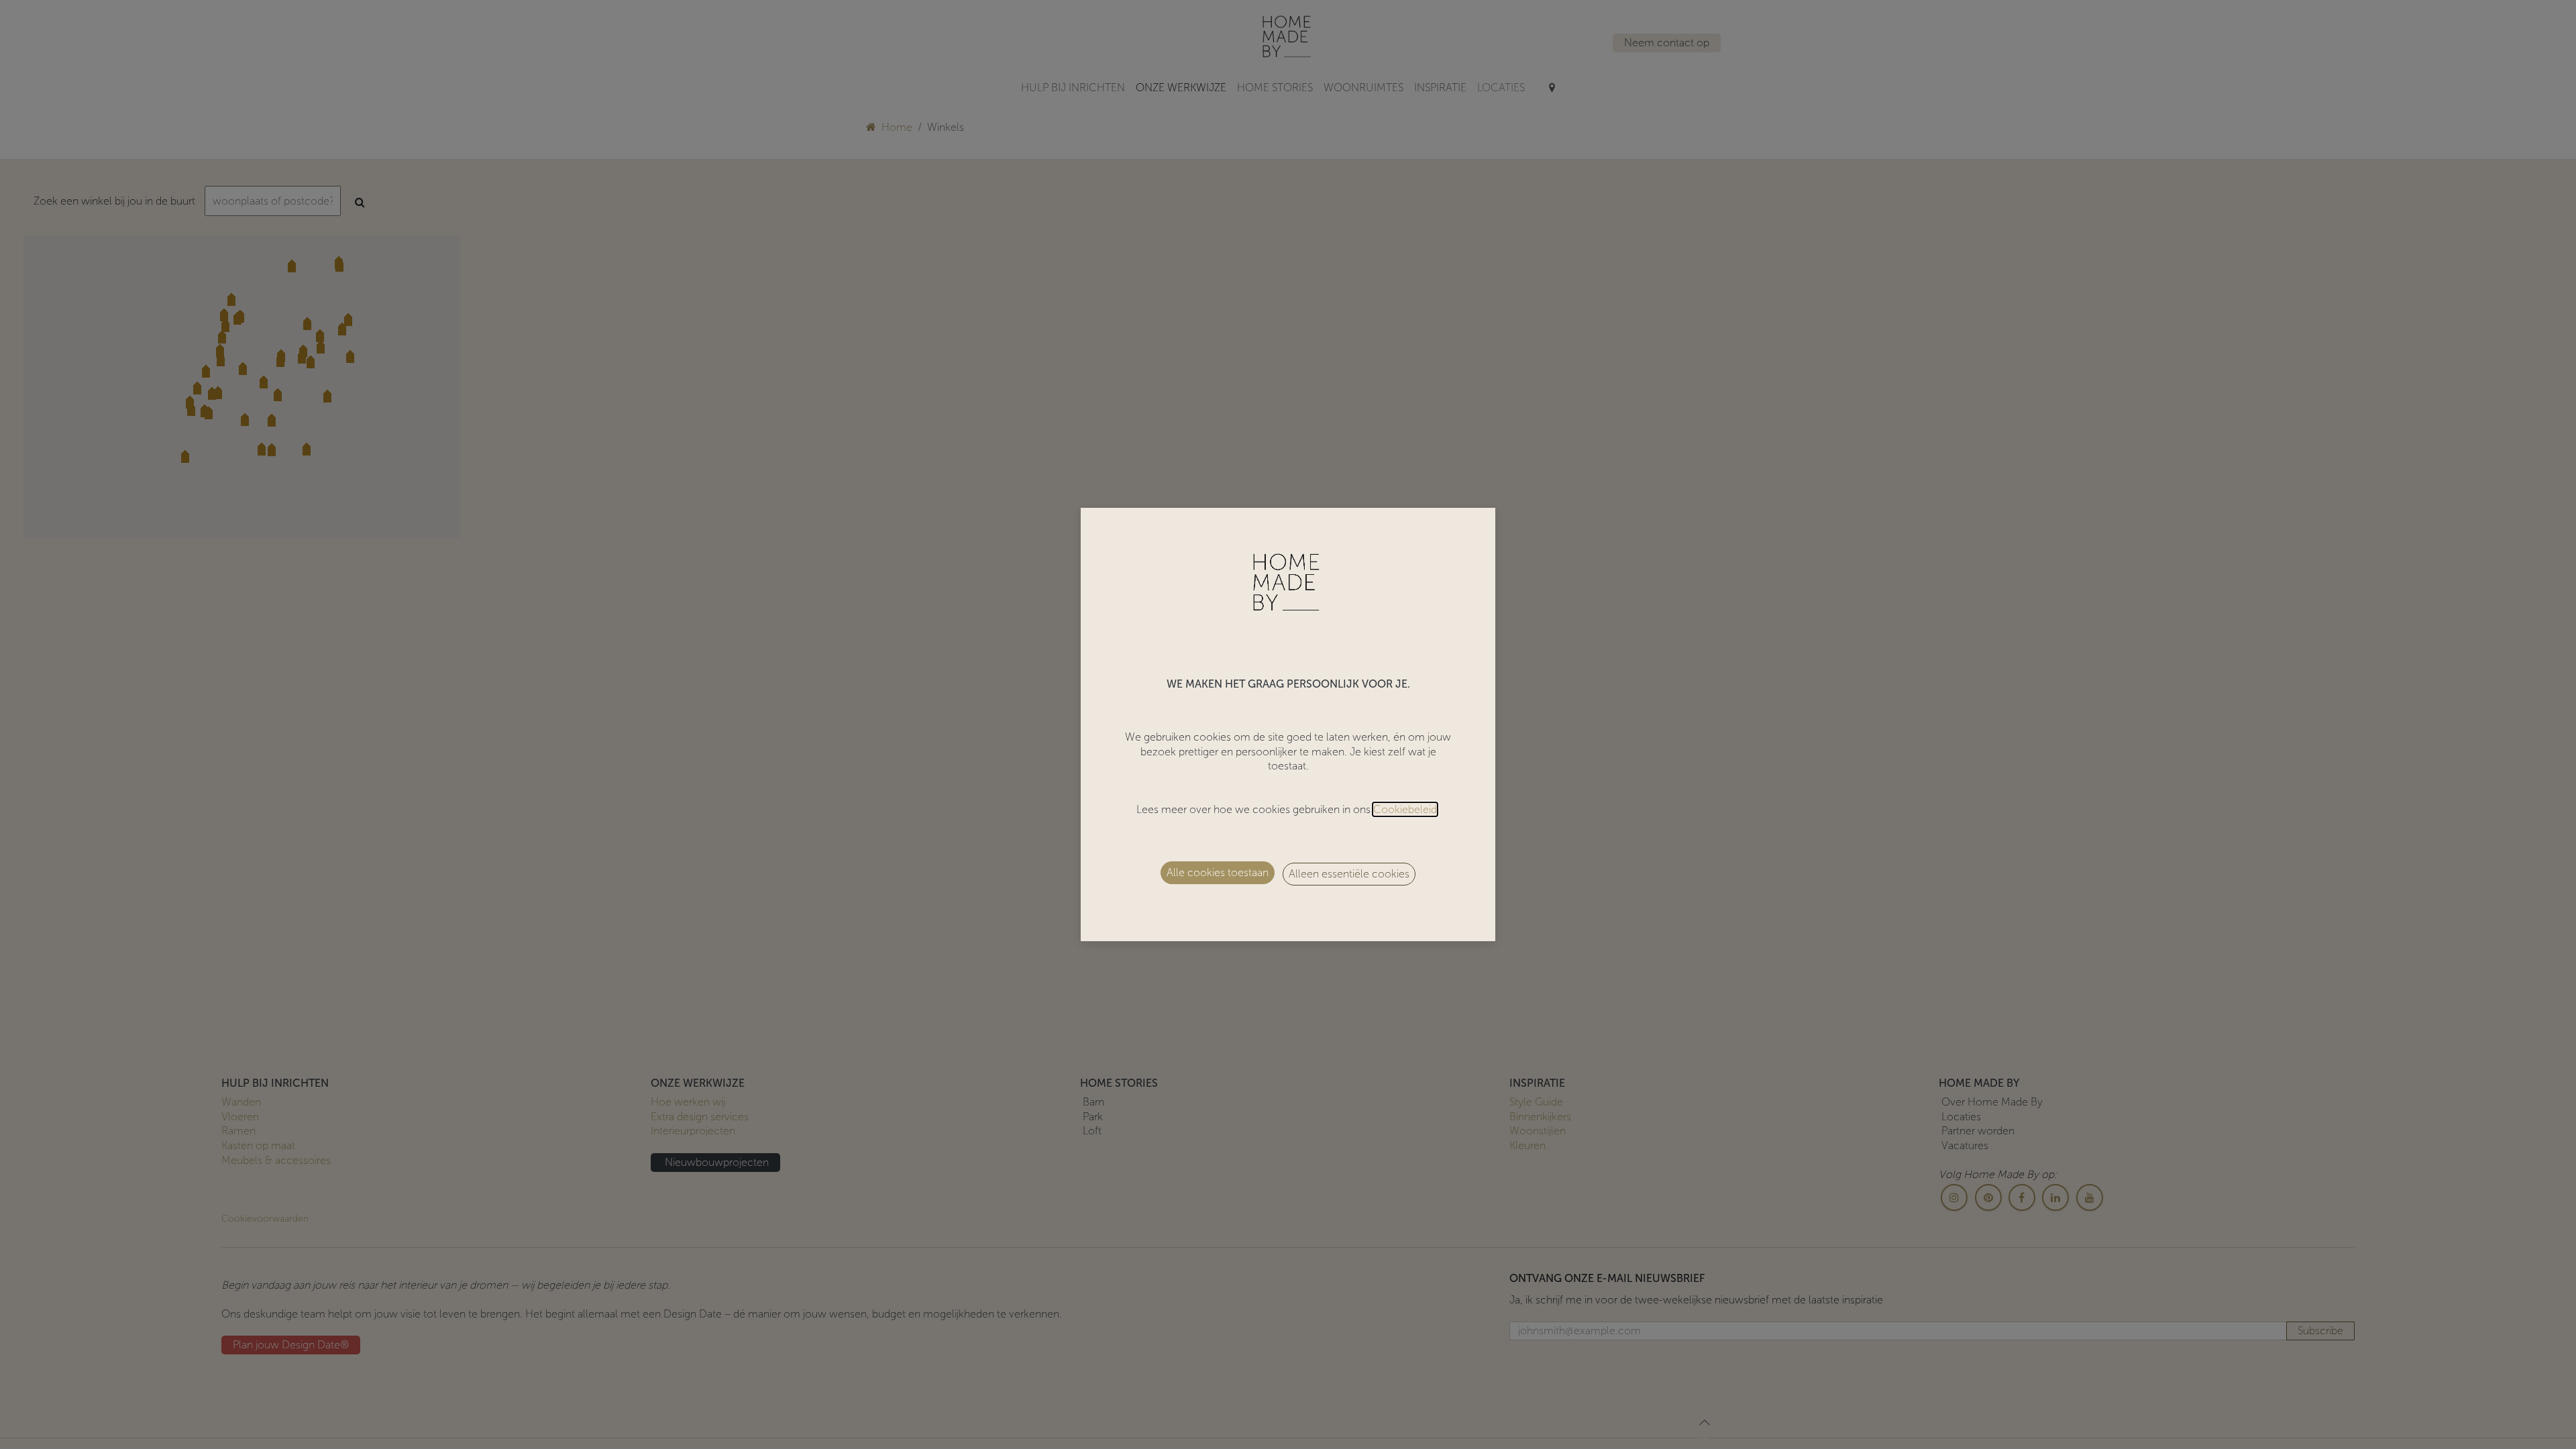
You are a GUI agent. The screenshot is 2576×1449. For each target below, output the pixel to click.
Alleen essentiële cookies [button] (1349, 874)
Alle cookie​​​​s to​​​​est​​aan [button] (1218, 872)
